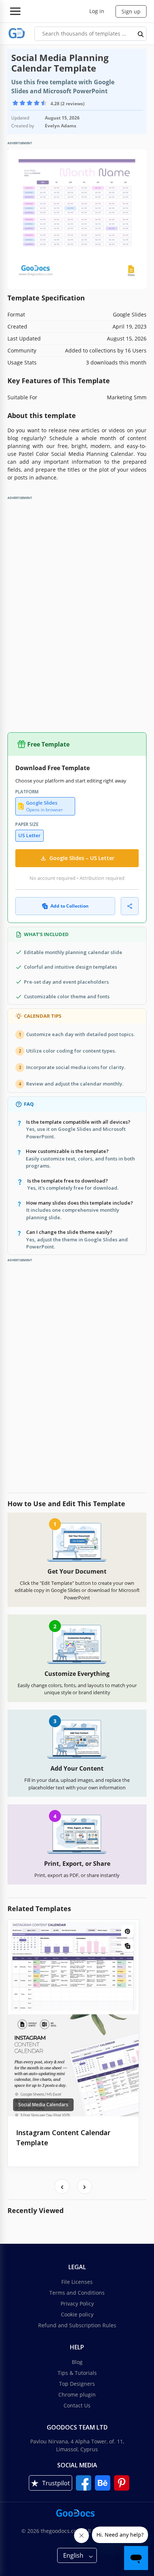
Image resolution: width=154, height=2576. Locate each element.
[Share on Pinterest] (127, 1931)
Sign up (131, 11)
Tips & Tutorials (77, 2373)
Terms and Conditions (77, 2293)
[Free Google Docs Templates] (17, 34)
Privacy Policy (77, 2303)
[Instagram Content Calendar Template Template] (73, 2018)
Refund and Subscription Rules (77, 2325)
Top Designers (77, 2384)
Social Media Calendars (43, 2105)
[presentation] (62, 2186)
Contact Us (77, 2405)
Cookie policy (77, 2314)
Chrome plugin (77, 2395)
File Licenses (77, 2282)
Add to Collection (70, 906)
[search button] (141, 34)
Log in (97, 11)
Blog (77, 2362)
